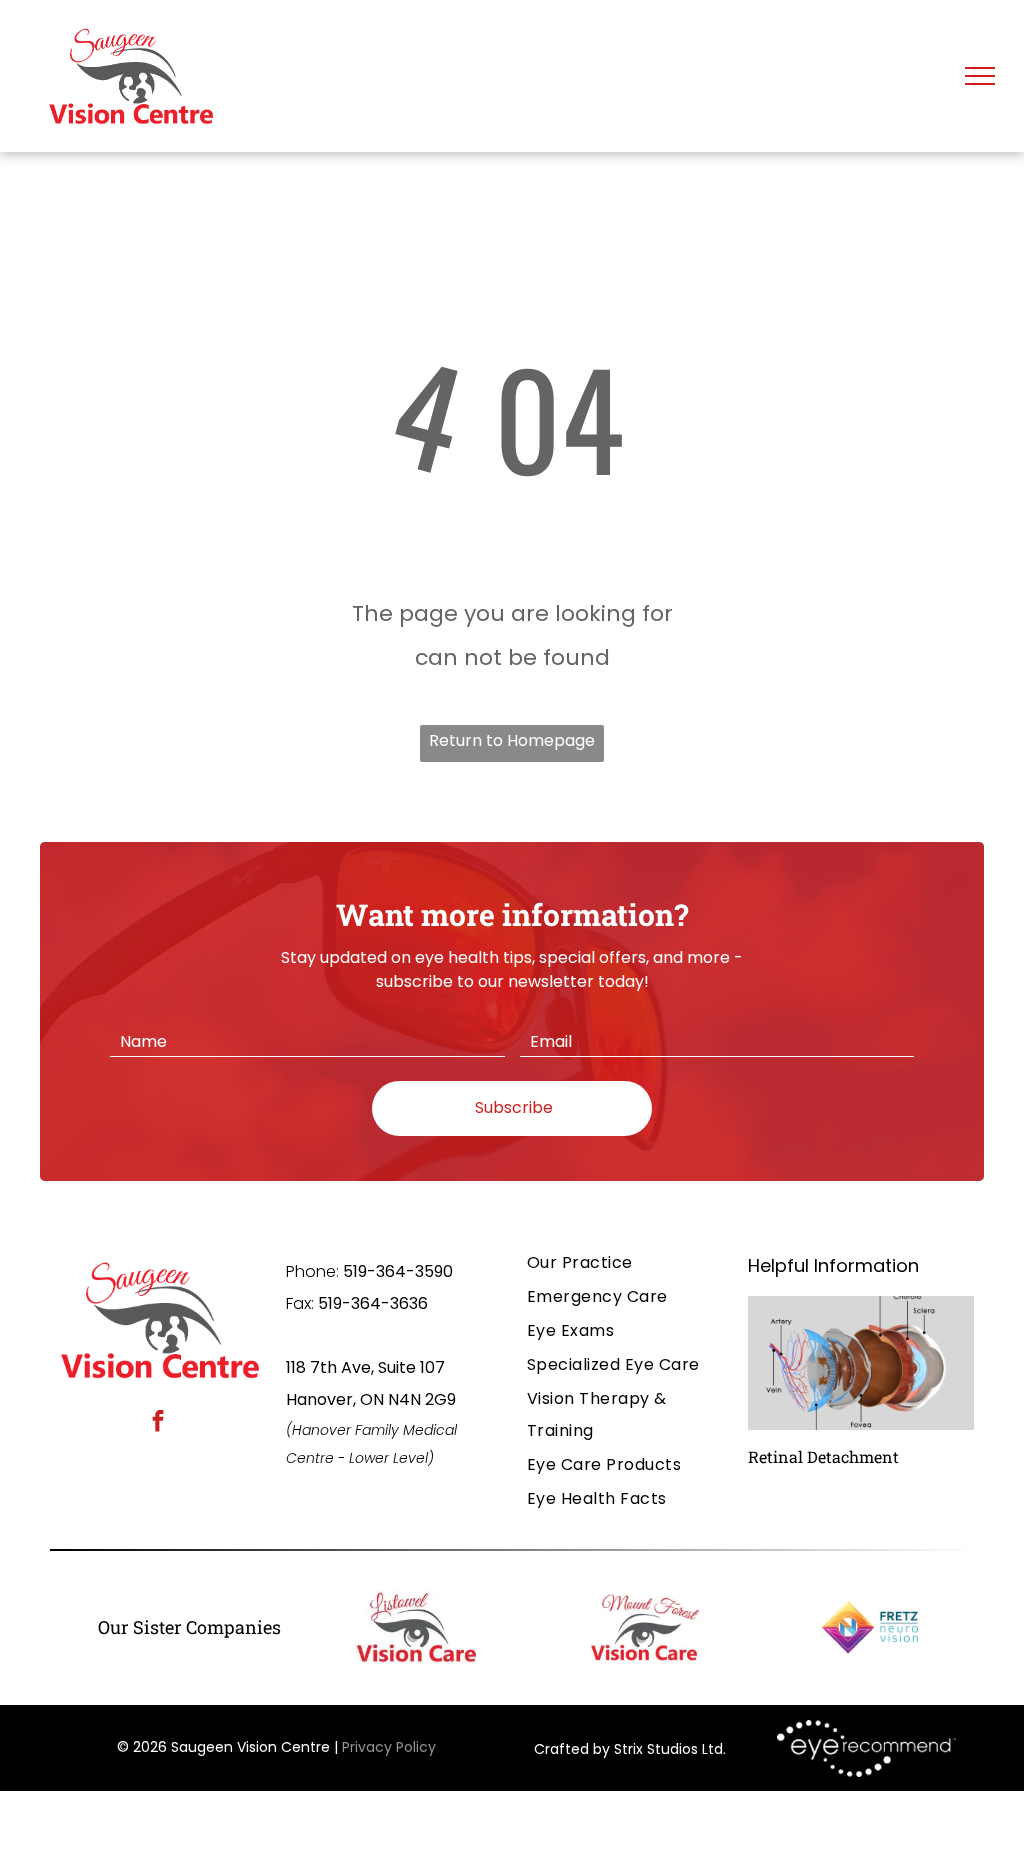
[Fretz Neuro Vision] (873, 1627)
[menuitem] (625, 1263)
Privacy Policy (389, 1747)
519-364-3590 (398, 1271)
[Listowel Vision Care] (416, 1627)
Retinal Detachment (823, 1456)
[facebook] (158, 1424)
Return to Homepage (512, 740)
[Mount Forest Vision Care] (645, 1627)
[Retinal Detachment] (861, 1363)
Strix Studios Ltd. (670, 1749)
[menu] (980, 76)
